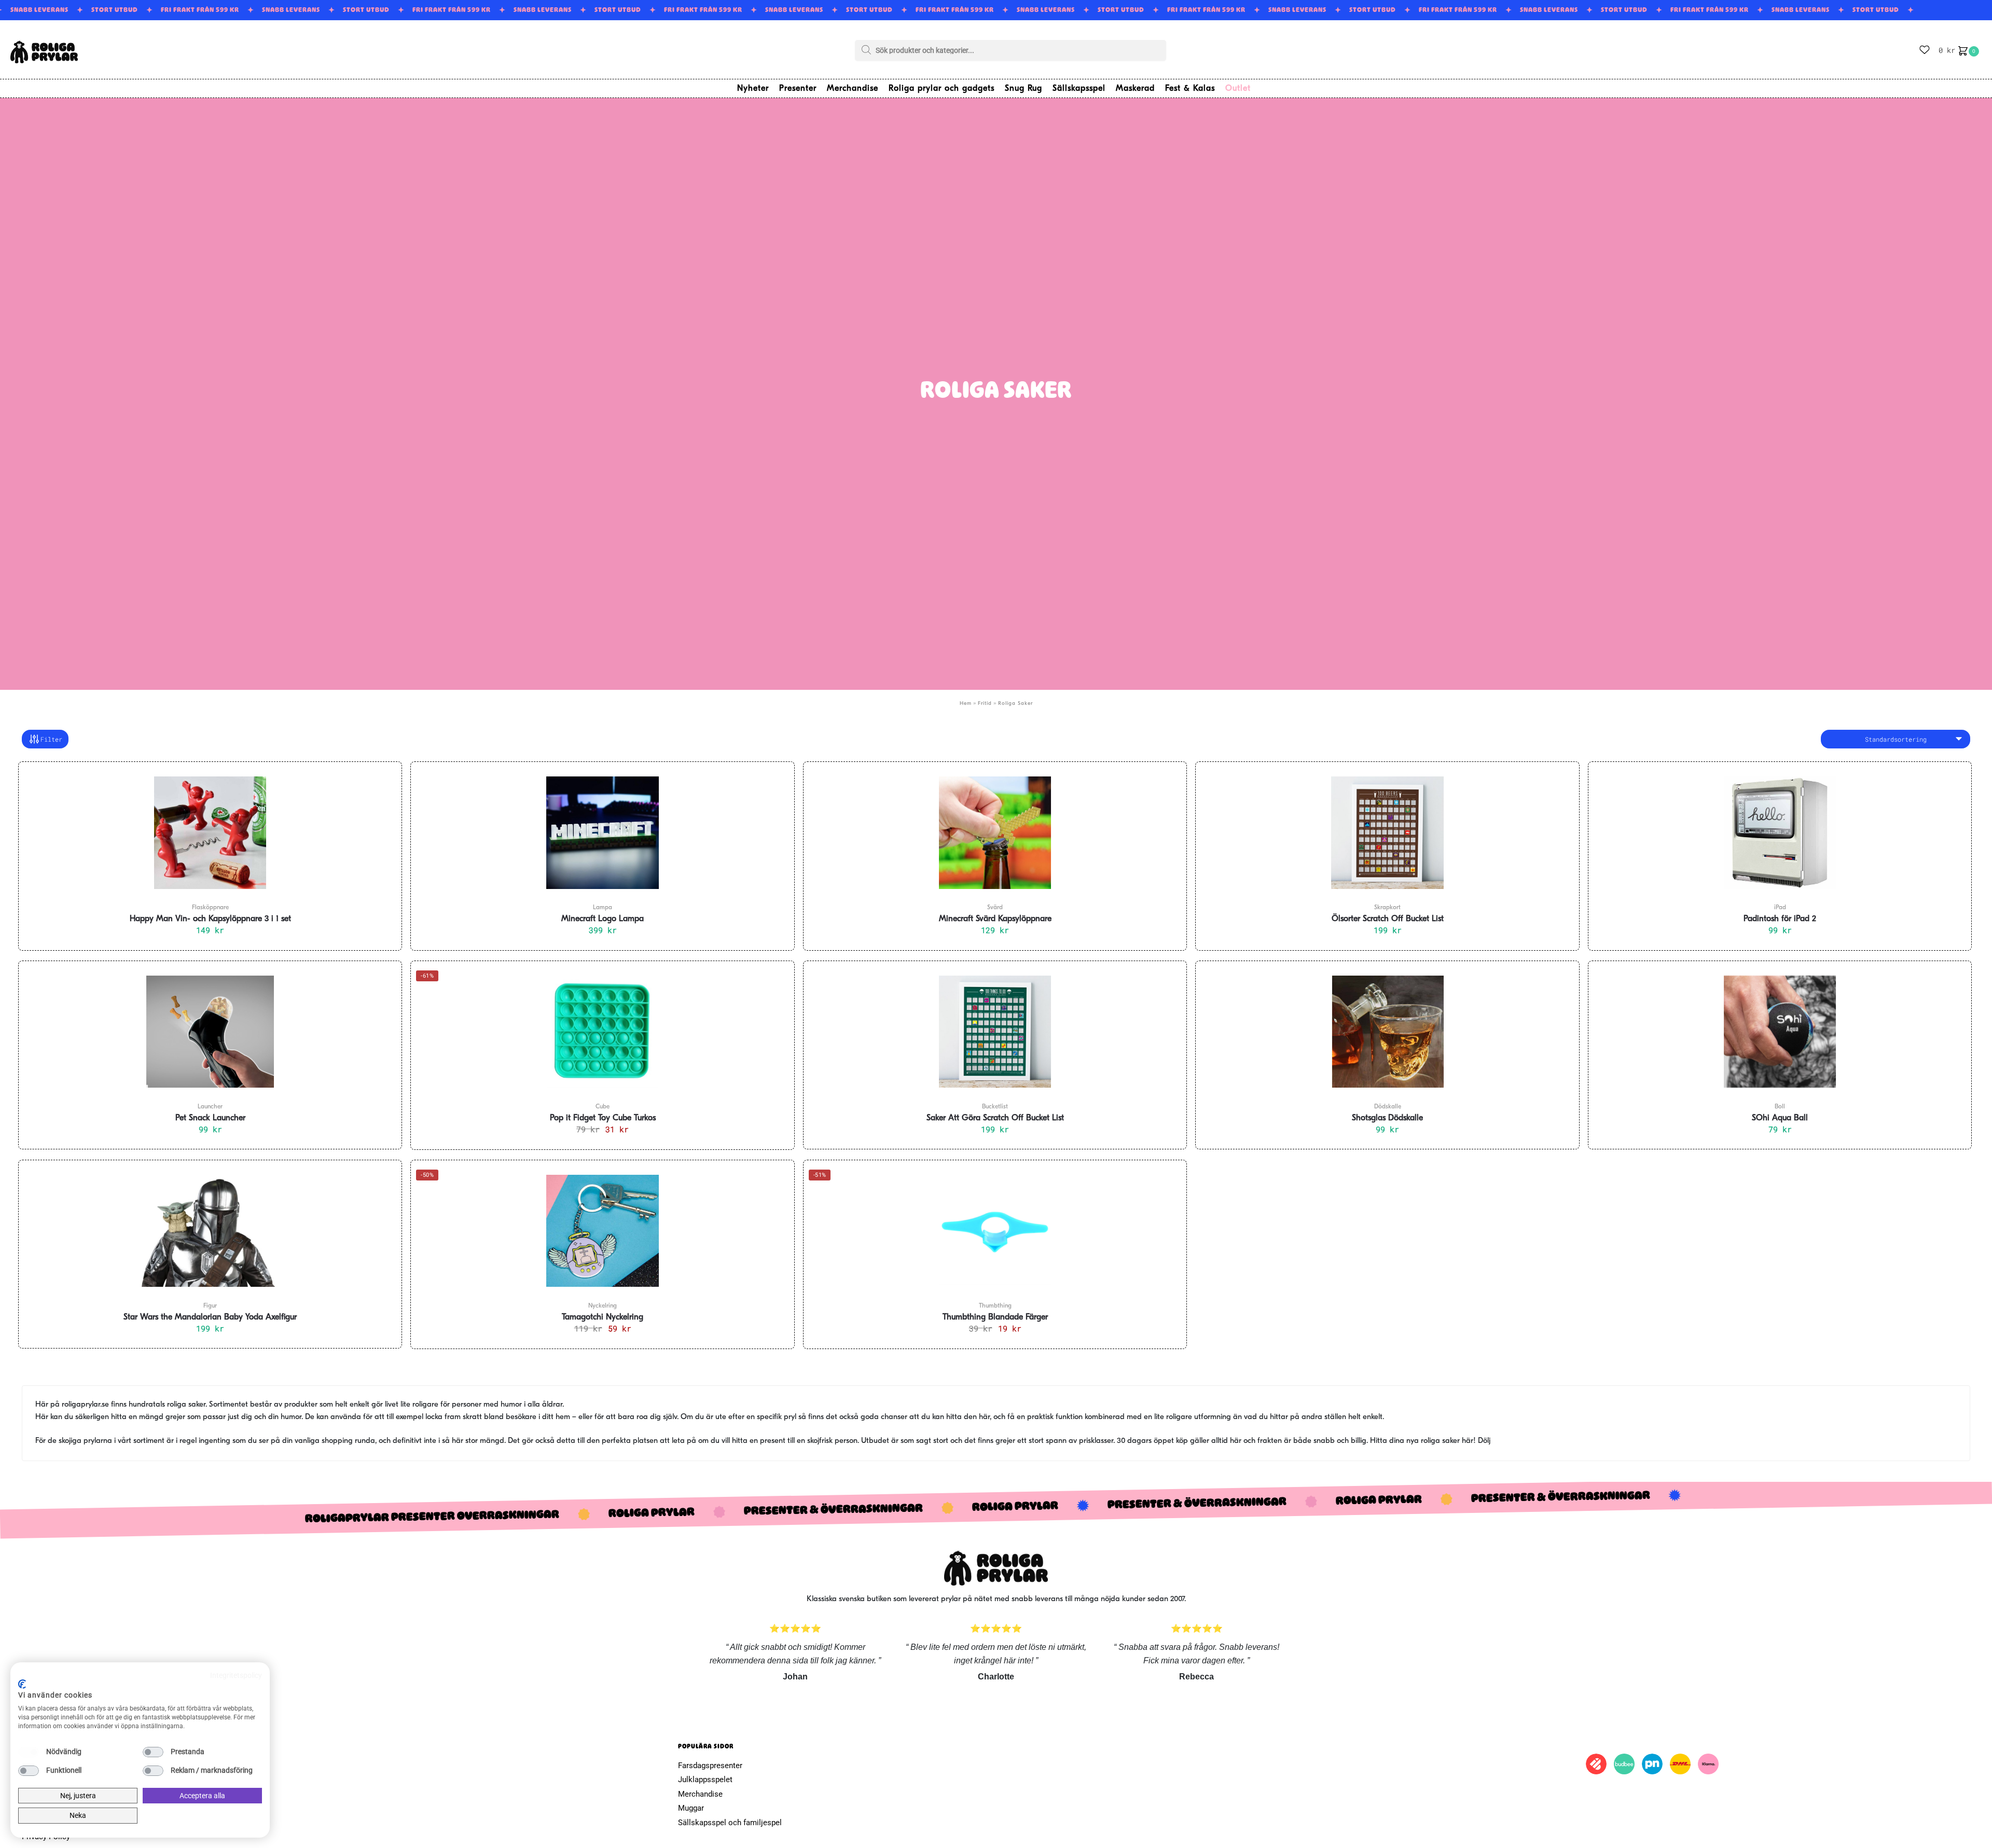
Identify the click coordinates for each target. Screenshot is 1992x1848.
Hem (966, 704)
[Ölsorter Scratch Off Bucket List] (1387, 832)
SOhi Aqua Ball (1780, 1118)
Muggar (691, 1808)
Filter (51, 739)
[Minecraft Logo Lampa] (602, 832)
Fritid (985, 704)
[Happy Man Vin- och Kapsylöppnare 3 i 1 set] (210, 832)
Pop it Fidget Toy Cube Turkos (603, 1118)
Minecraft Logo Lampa (603, 919)
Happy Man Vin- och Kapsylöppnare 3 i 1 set (210, 919)
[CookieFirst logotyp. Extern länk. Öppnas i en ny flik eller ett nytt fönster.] (22, 1684)
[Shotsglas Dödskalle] (1387, 1032)
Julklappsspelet (705, 1780)
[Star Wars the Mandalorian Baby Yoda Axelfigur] (210, 1231)
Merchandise (700, 1794)
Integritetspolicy (236, 1675)
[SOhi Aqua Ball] (1780, 1032)
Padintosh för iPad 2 (1780, 919)
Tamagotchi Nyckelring (603, 1317)
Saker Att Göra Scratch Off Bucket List (995, 1118)
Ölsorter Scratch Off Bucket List (1388, 919)
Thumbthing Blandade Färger (995, 1317)
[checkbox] (29, 1752)
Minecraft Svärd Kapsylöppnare (995, 919)
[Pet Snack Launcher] (210, 1032)
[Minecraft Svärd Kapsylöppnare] (995, 832)
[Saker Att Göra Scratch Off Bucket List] (995, 1032)
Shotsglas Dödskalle (1387, 1118)
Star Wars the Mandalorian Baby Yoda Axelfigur (210, 1317)
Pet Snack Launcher (210, 1118)
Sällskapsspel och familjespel (730, 1823)
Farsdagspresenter (710, 1766)
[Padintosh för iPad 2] (1780, 832)
